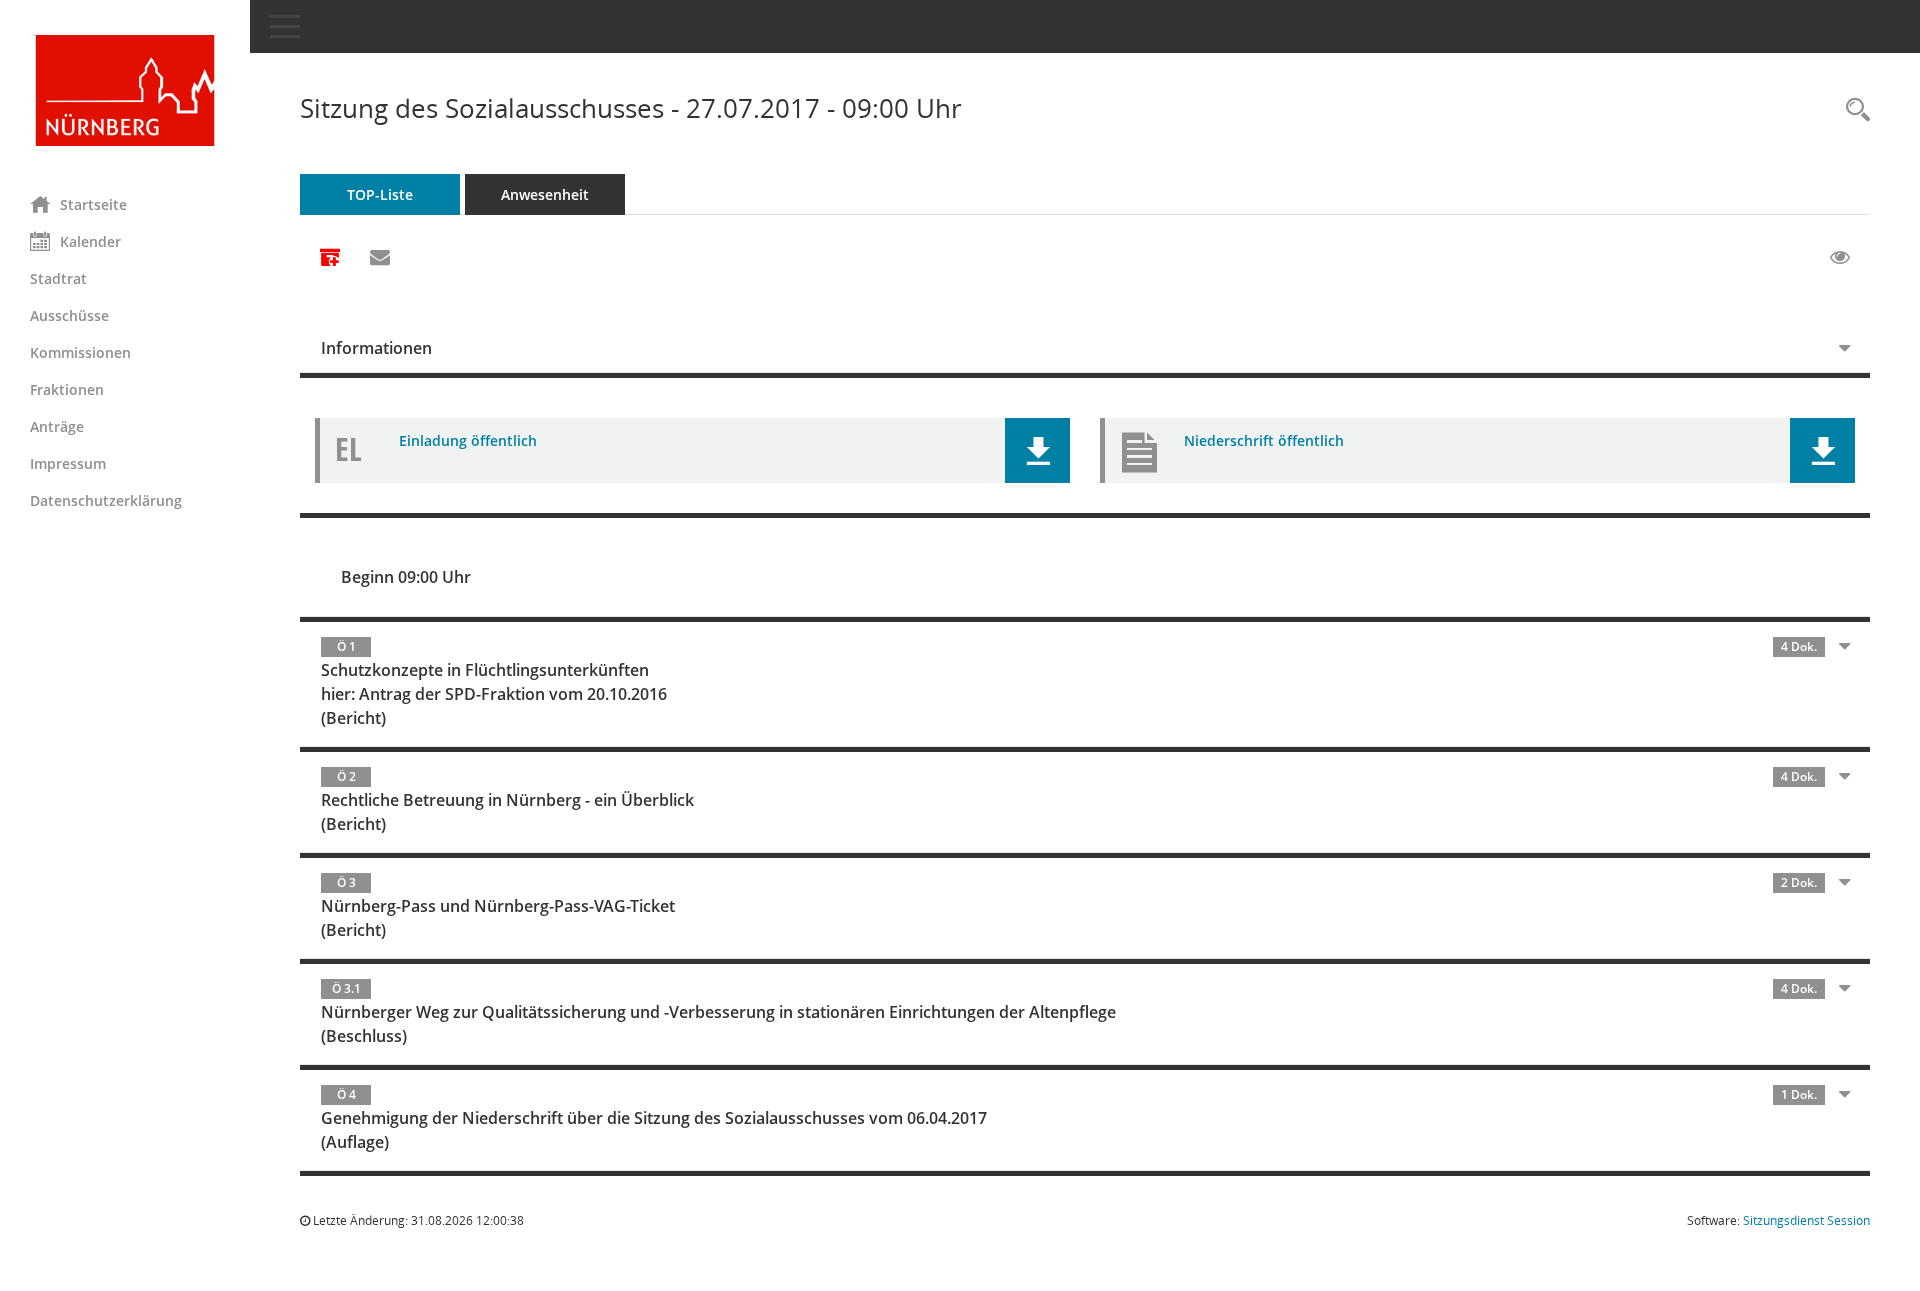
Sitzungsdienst (1806, 1220)
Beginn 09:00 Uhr (406, 577)
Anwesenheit (545, 194)
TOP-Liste (380, 194)
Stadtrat (58, 278)
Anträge (57, 426)
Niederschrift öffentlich (1264, 440)
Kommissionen (80, 352)
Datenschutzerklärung (106, 500)
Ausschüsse (69, 315)
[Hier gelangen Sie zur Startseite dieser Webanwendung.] (125, 90)
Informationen (376, 348)
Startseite (93, 204)
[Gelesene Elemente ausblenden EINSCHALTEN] (1840, 258)
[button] (1037, 450)
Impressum (68, 463)
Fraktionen (67, 389)
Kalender (90, 241)
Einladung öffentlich (468, 440)
